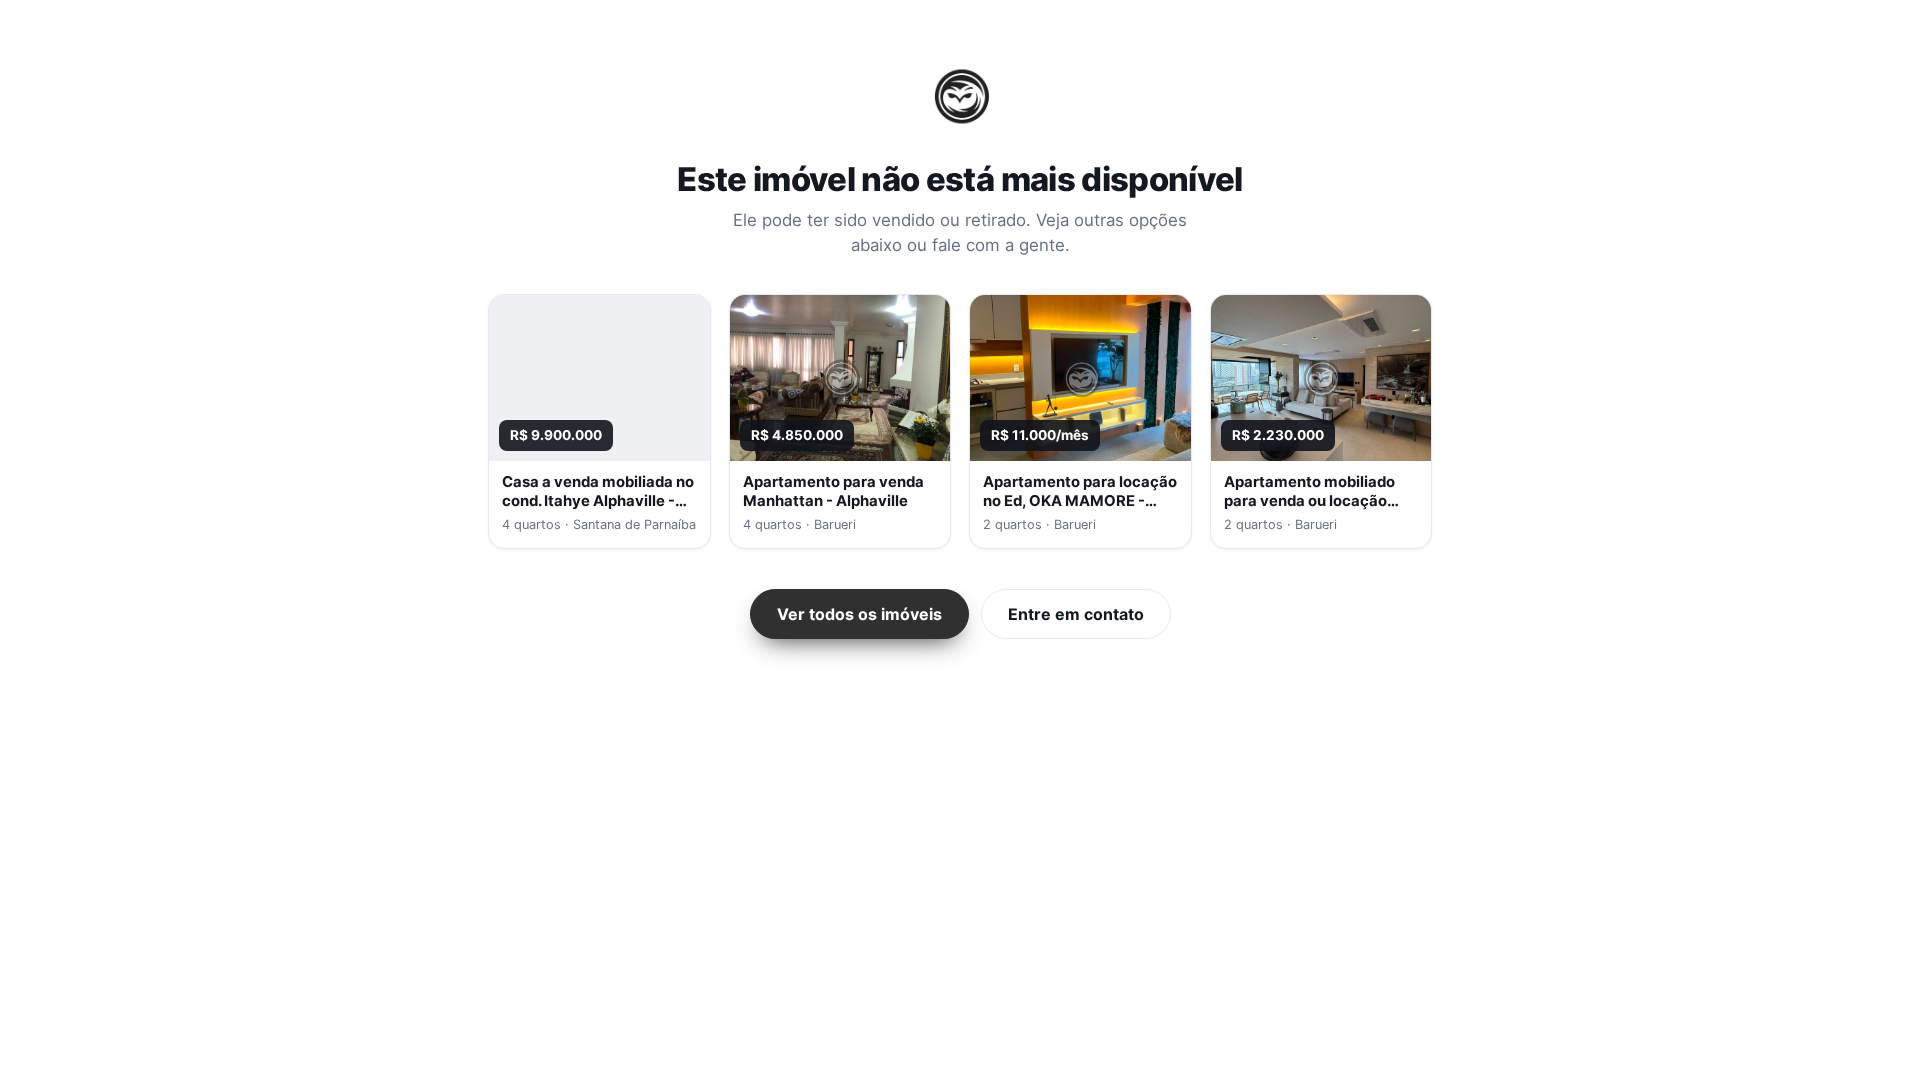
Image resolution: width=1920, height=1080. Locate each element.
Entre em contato (1076, 614)
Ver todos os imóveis (859, 614)
